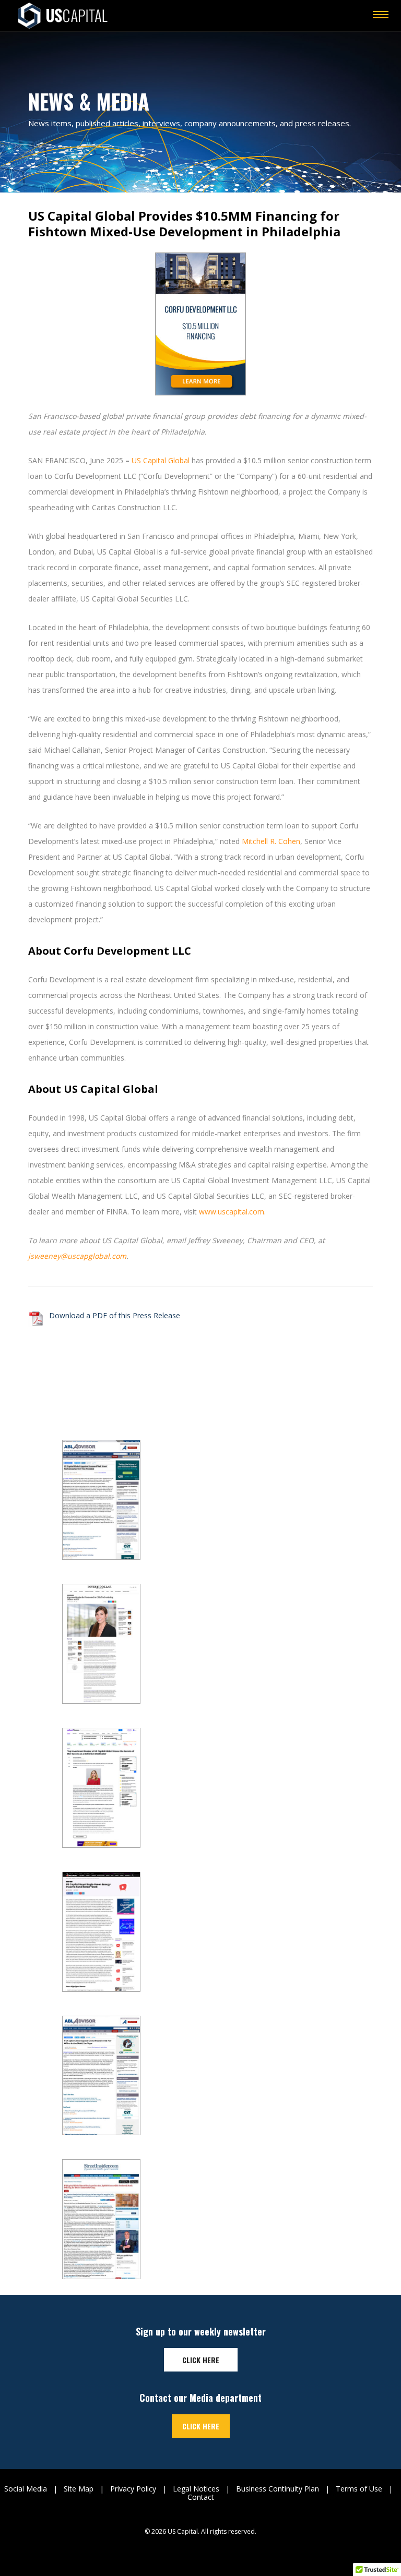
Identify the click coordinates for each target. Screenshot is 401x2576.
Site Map (79, 2489)
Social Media (26, 2489)
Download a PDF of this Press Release (115, 1315)
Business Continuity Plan (278, 2489)
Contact (201, 2497)
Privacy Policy (133, 2489)
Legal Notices (196, 2489)
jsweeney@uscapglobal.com (77, 1256)
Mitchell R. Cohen (271, 841)
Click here (201, 2360)
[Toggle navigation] (381, 16)
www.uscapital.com (232, 1212)
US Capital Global (161, 460)
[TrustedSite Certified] (200, 2549)
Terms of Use (359, 2489)
